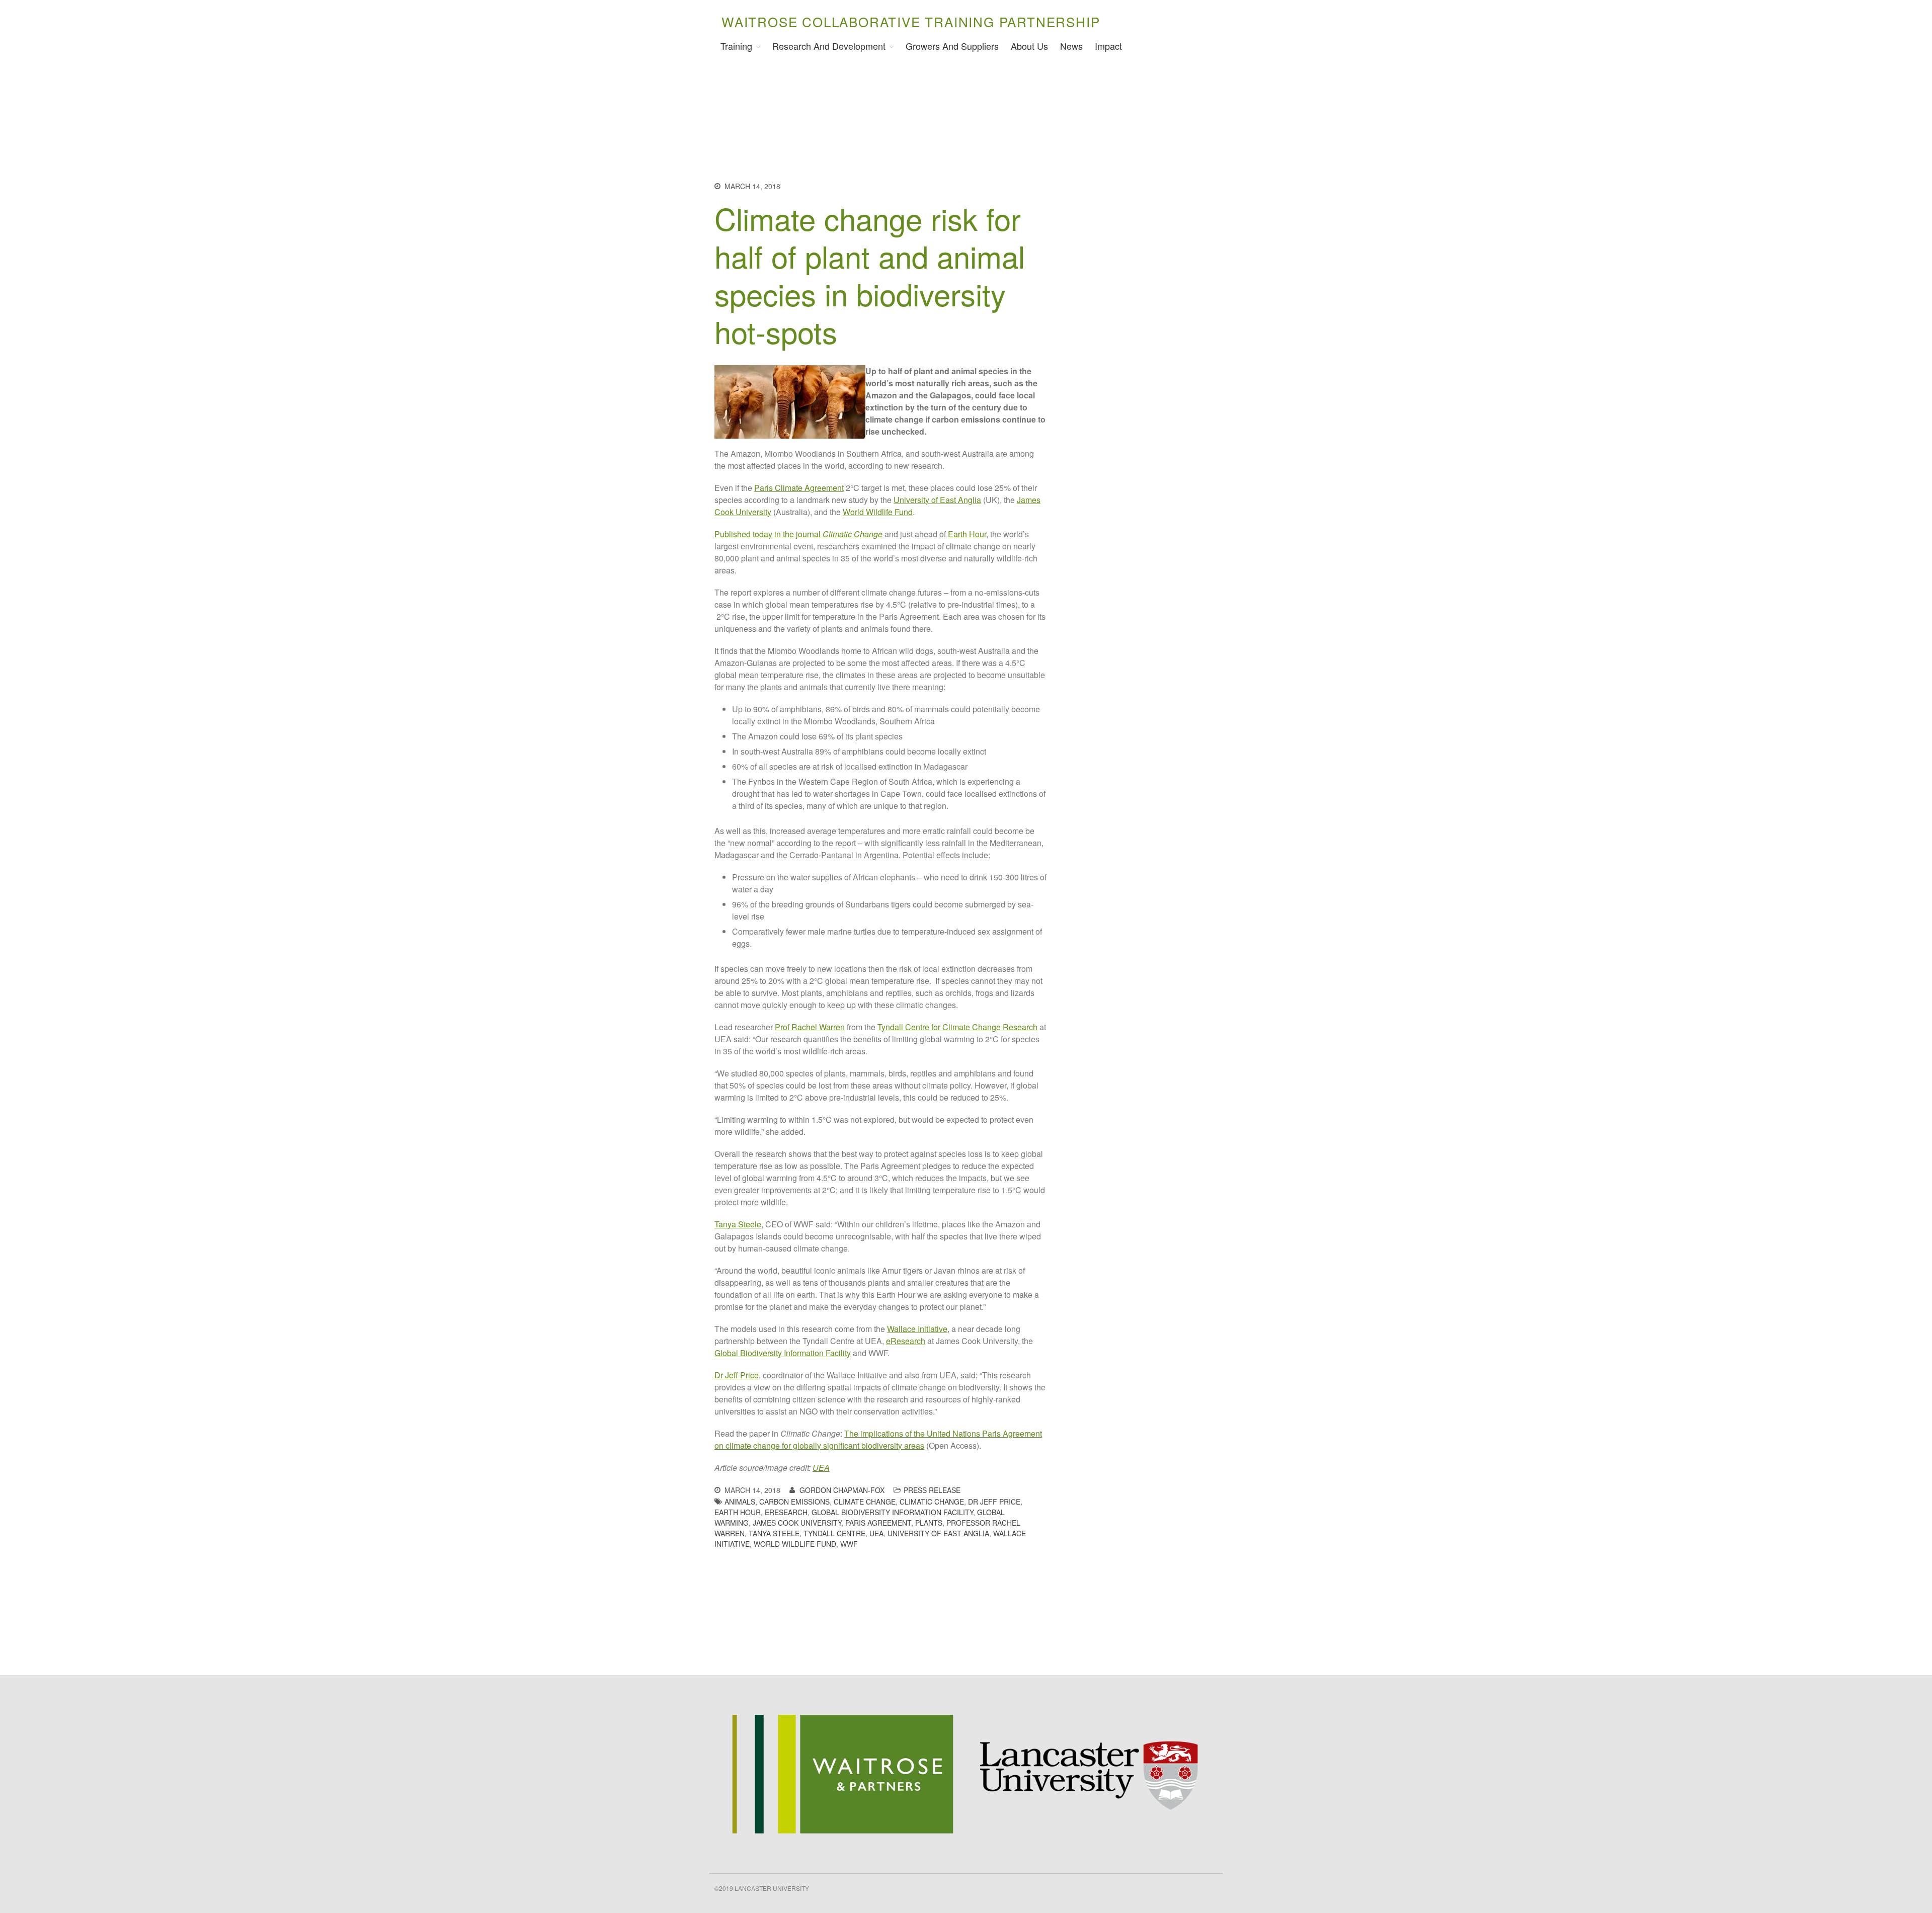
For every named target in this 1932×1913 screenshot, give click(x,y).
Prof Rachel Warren (810, 1027)
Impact (1108, 46)
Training (736, 46)
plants (929, 1523)
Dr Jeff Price (737, 1375)
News (1071, 46)
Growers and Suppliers (952, 46)
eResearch (906, 1341)
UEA (821, 1468)
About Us (1029, 46)
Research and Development (829, 46)
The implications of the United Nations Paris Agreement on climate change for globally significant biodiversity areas (878, 1439)
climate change (865, 1502)
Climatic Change (932, 1502)
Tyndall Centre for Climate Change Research (957, 1027)
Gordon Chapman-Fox (842, 1490)
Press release (932, 1490)
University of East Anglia (937, 500)
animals (740, 1502)
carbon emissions (794, 1502)
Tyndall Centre (834, 1533)
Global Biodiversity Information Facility (783, 1353)
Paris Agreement (878, 1523)
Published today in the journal (798, 534)
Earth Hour (967, 534)
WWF (849, 1544)
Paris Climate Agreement (799, 488)
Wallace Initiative (917, 1329)
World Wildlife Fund (878, 512)
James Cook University (797, 1523)
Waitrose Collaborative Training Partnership (911, 21)
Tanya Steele (738, 1224)
